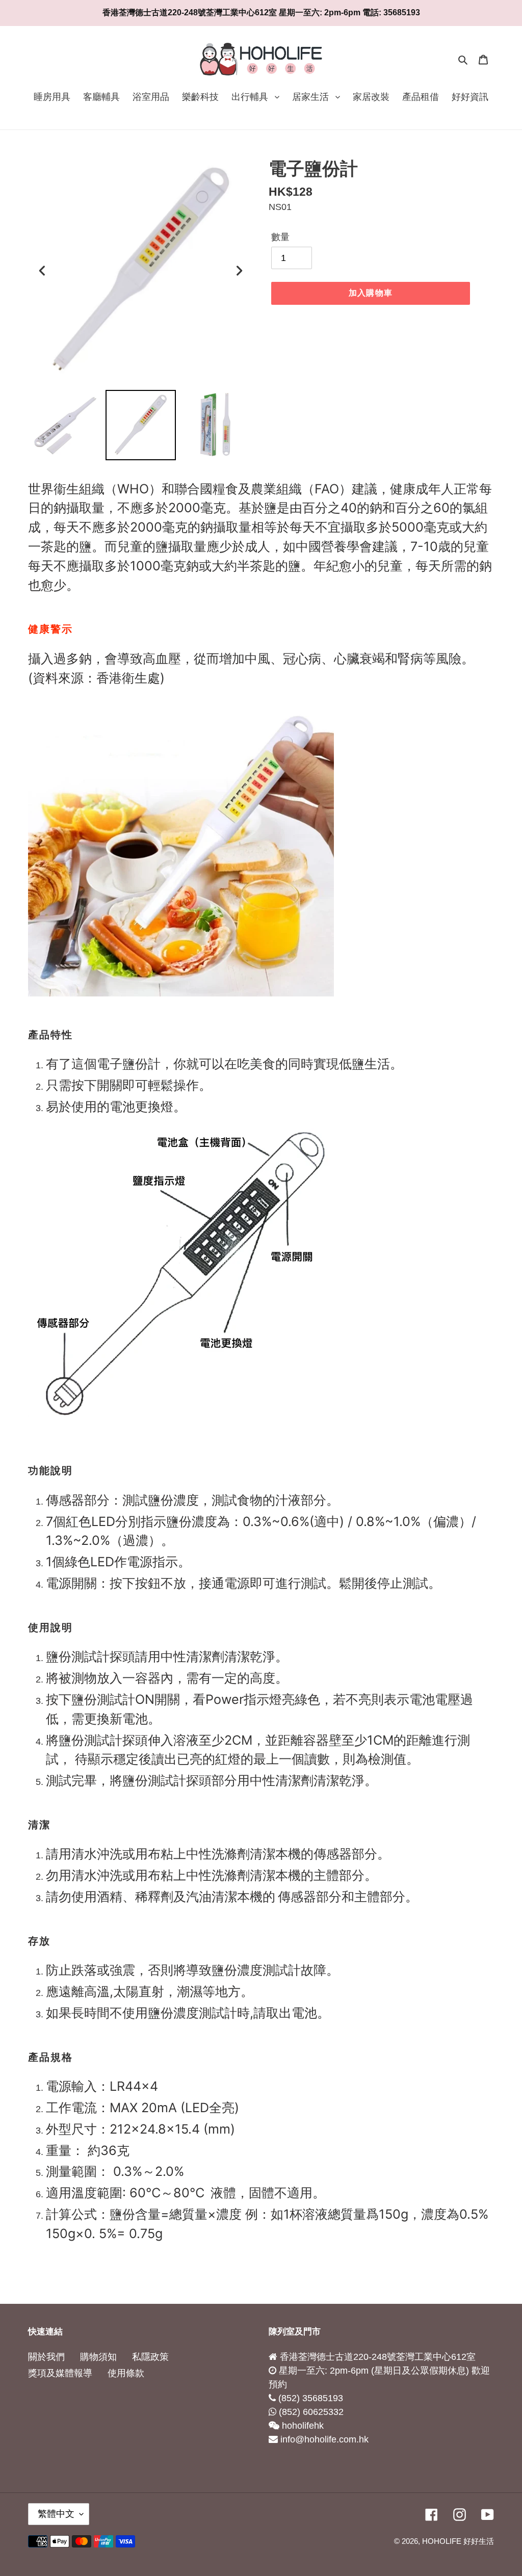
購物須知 (98, 2357)
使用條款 (126, 2373)
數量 (280, 237)
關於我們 (46, 2357)
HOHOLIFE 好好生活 (458, 2541)
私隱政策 (150, 2357)
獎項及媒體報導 (60, 2373)
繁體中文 (56, 2514)
